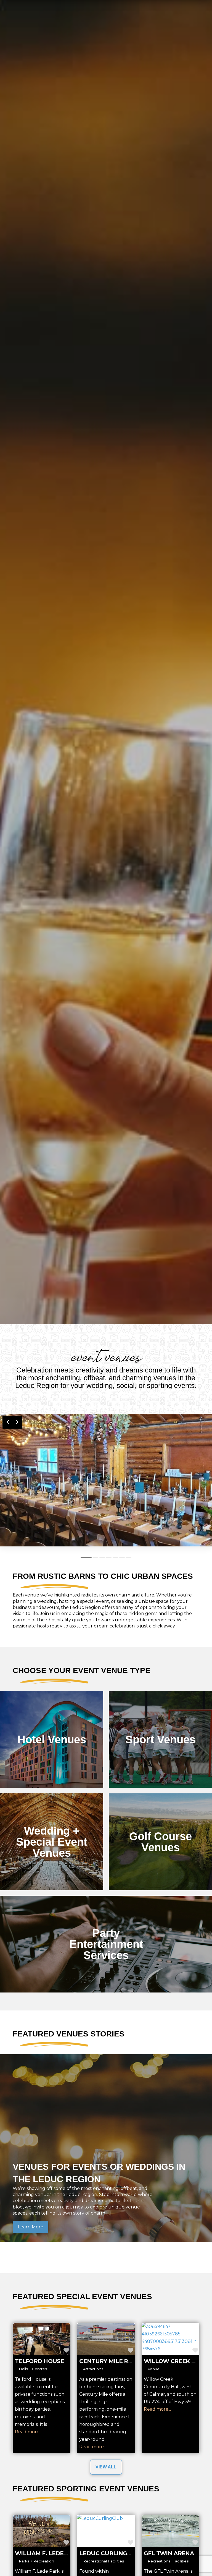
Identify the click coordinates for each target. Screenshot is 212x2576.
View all (106, 2467)
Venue (154, 2369)
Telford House (39, 2361)
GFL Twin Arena (169, 2553)
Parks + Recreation (36, 2561)
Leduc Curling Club (112, 2553)
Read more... (28, 2432)
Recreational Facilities (104, 2561)
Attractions (93, 2369)
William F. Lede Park (48, 2553)
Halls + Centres (33, 2369)
